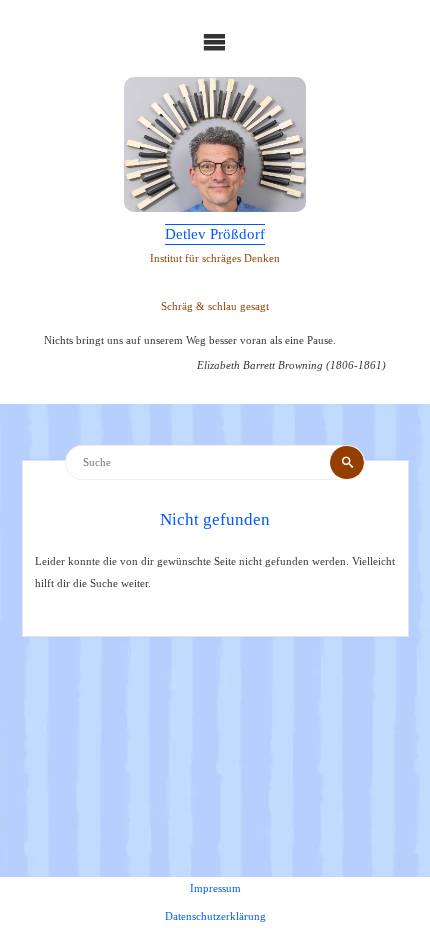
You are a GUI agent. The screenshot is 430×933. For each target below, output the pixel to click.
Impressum (215, 888)
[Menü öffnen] (214, 41)
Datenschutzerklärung (215, 916)
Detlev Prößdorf (215, 234)
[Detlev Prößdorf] (215, 145)
